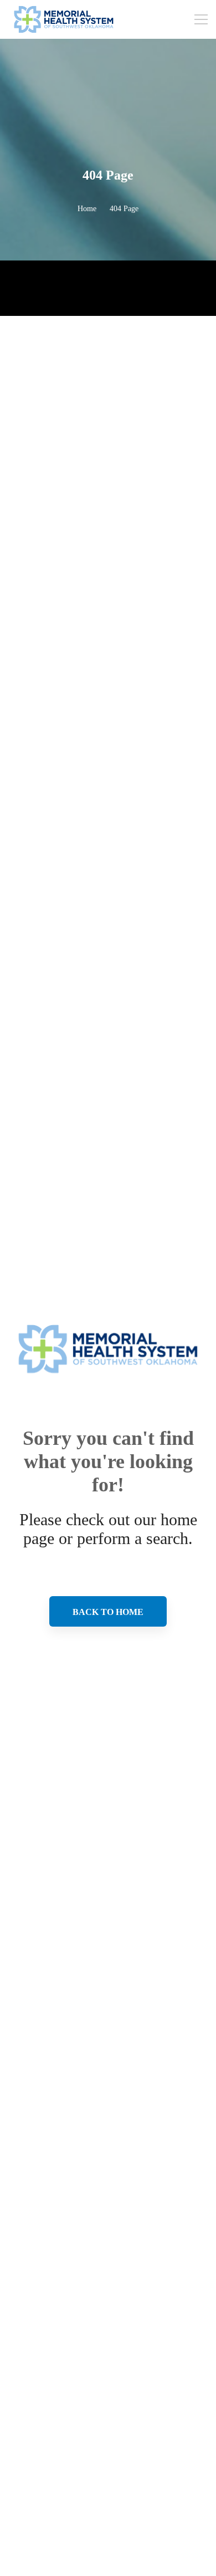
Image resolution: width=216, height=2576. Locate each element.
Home (87, 209)
